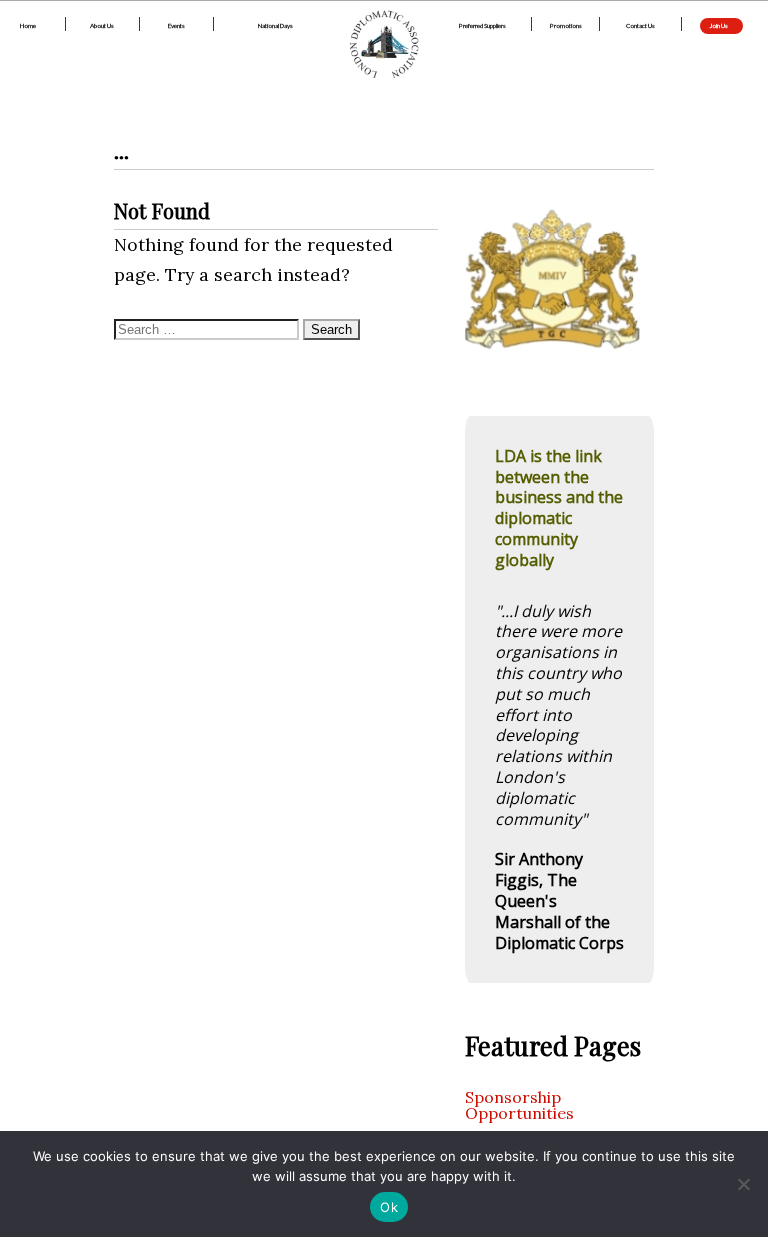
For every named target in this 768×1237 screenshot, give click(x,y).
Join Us (719, 25)
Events (176, 25)
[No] (743, 1184)
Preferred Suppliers (482, 25)
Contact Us (640, 25)
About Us (102, 25)
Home (28, 25)
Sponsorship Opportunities (519, 1105)
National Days (275, 25)
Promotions (566, 25)
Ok (389, 1207)
